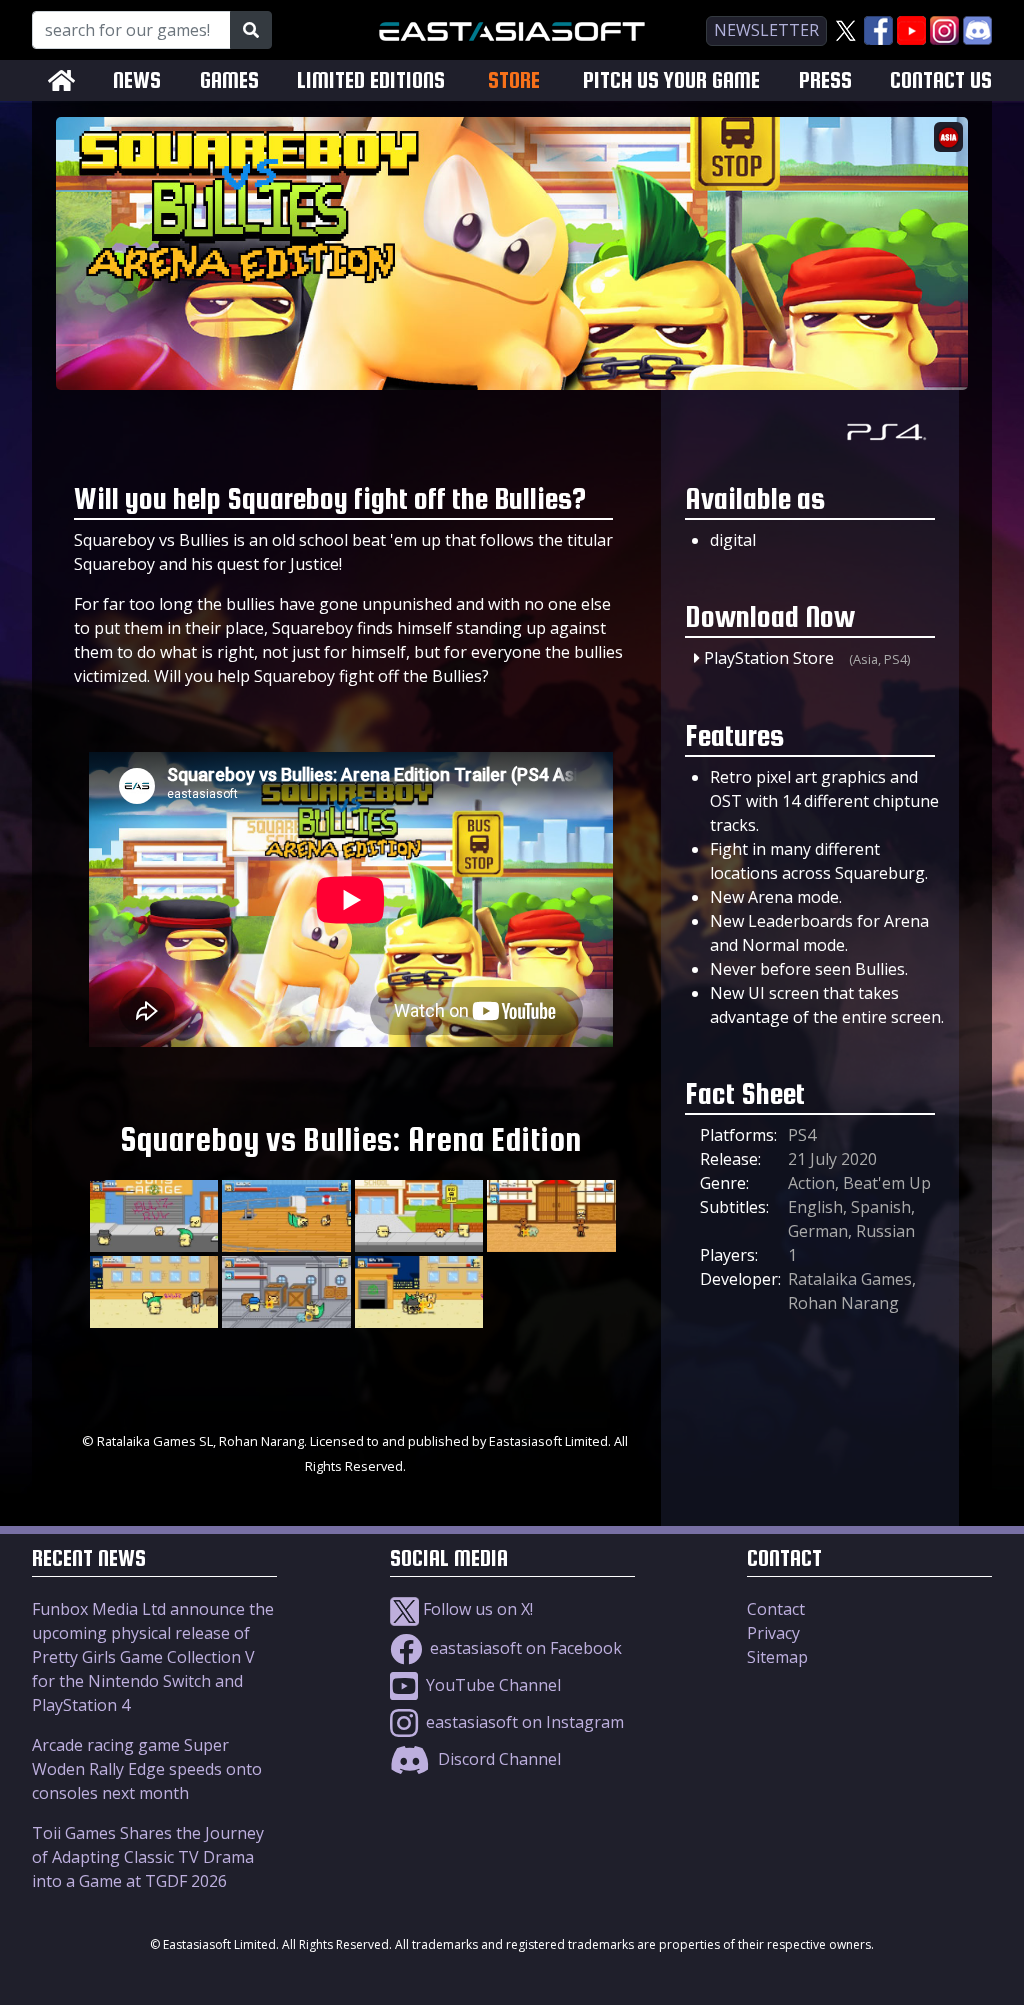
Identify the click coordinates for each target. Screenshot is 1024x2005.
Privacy (773, 1633)
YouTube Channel (491, 1685)
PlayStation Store (769, 658)
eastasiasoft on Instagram (523, 1722)
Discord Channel (497, 1759)
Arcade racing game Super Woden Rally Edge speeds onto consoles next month (147, 1769)
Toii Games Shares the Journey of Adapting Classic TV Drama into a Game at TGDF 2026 (148, 1857)
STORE (514, 80)
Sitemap (777, 1657)
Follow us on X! (476, 1609)
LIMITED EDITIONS (371, 80)
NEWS (137, 80)
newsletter (766, 30)
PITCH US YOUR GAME (671, 80)
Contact (776, 1609)
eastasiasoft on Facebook (524, 1648)
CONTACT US (941, 80)
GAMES (229, 80)
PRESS (825, 80)
